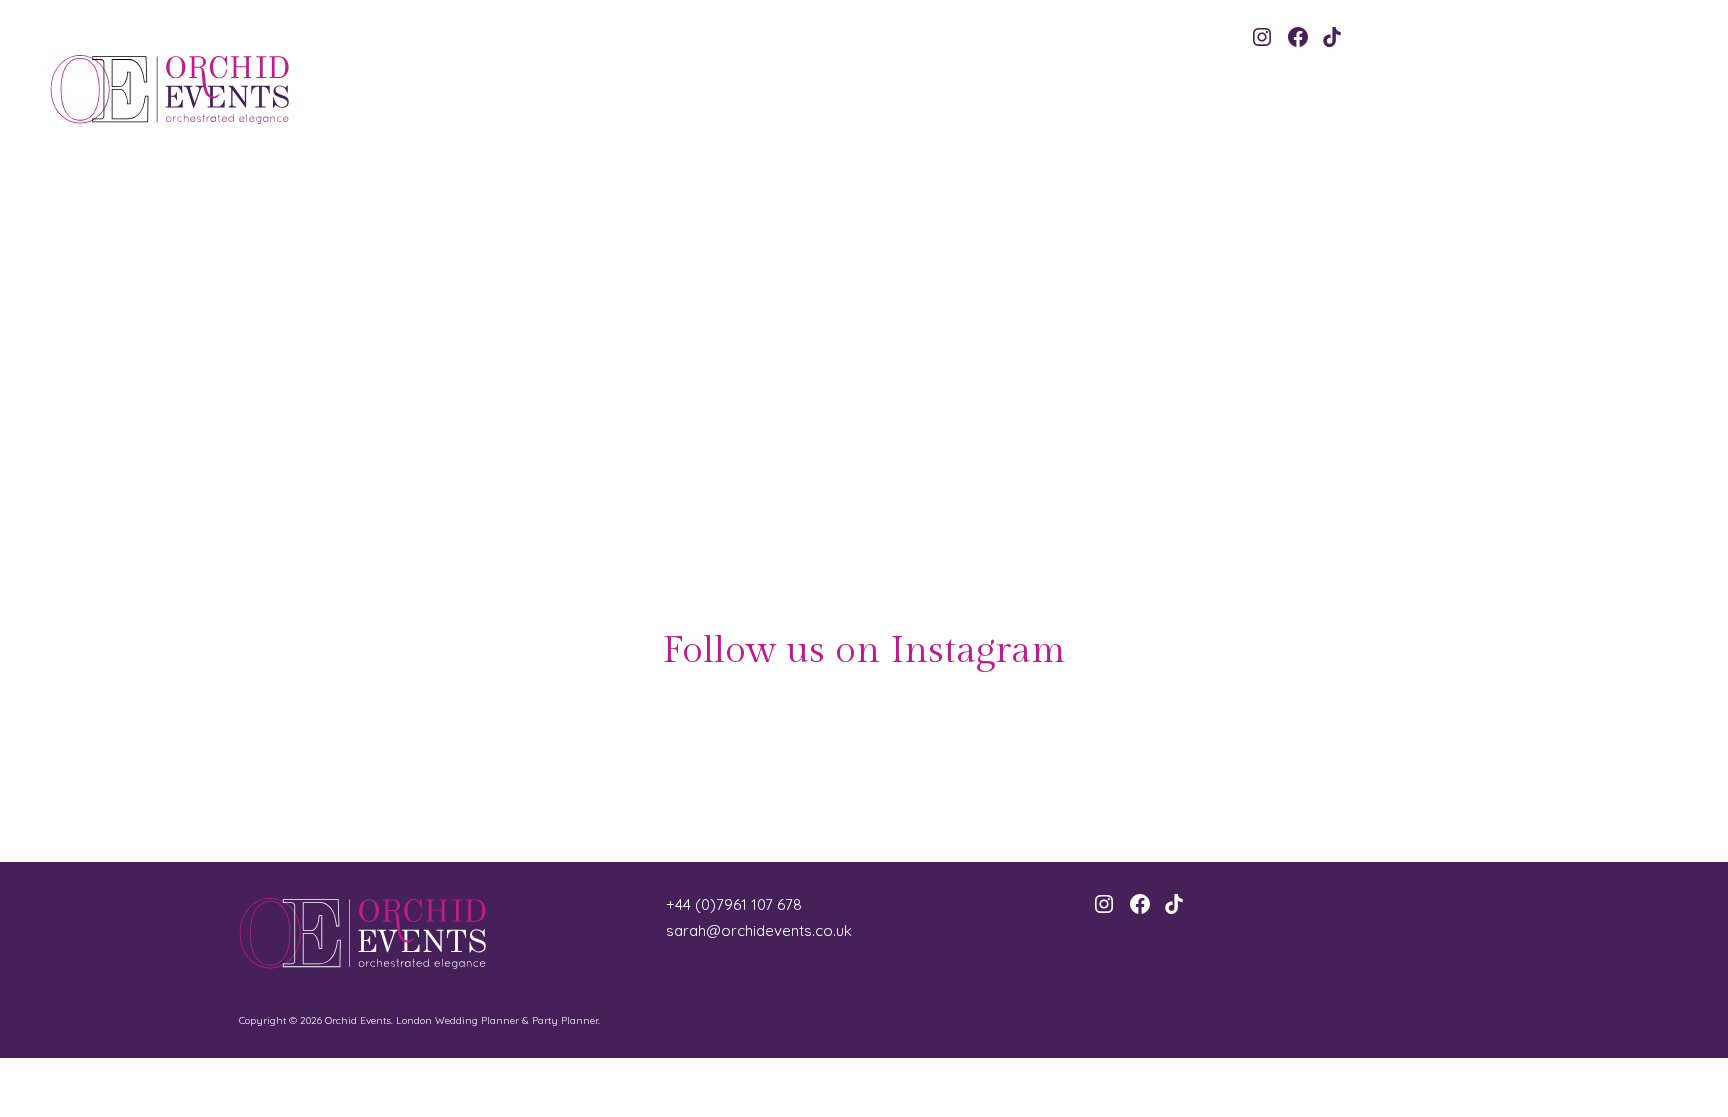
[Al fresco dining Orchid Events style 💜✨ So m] (1299, 771)
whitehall (835, 447)
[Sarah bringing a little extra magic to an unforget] (1588, 771)
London (1027, 419)
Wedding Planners (710, 447)
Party (1254, 419)
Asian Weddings (715, 419)
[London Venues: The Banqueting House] (438, 377)
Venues (1362, 419)
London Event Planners (1105, 419)
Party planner (1305, 419)
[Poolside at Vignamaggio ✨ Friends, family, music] (719, 771)
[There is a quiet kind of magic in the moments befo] (1009, 771)
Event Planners (968, 419)
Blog (746, 278)
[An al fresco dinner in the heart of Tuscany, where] (140, 771)
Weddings (784, 447)
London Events (1201, 419)
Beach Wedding (889, 419)
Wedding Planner (1427, 419)
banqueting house (803, 419)
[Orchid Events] (201, 89)
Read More (818, 365)
